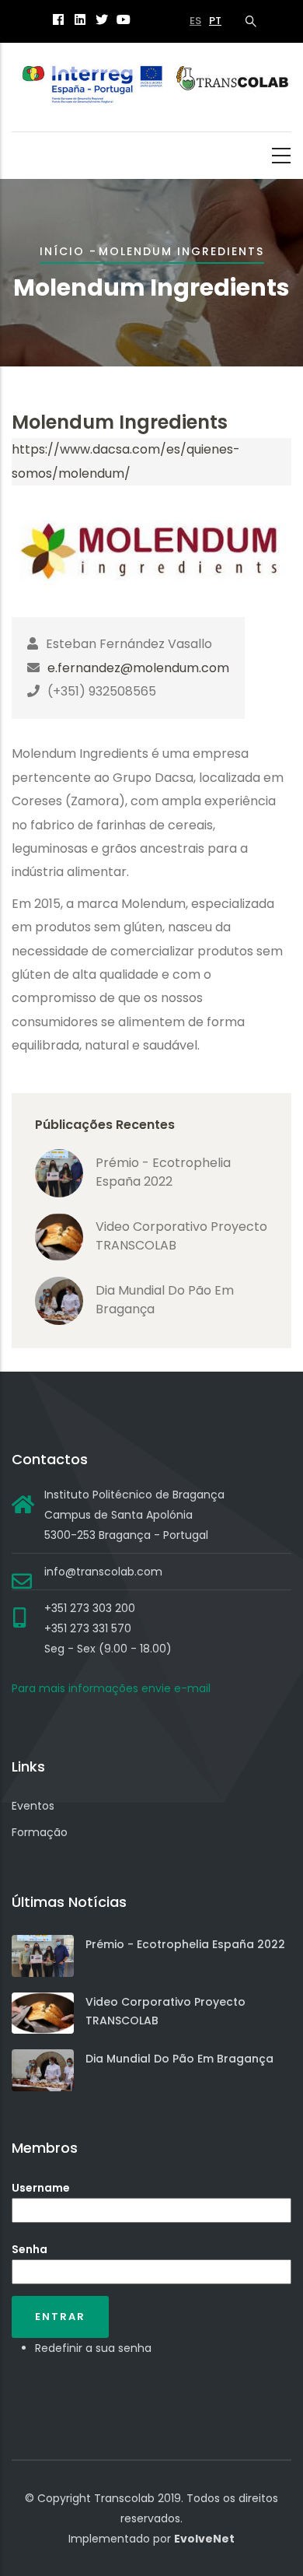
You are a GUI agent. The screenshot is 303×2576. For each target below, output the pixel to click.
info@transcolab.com (103, 1572)
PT (215, 21)
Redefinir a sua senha (93, 2348)
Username (41, 2188)
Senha (30, 2249)
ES (195, 21)
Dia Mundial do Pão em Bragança (179, 2059)
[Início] (151, 88)
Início (62, 251)
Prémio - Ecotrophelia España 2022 (163, 1172)
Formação (40, 1832)
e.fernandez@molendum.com (138, 668)
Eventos (33, 1806)
